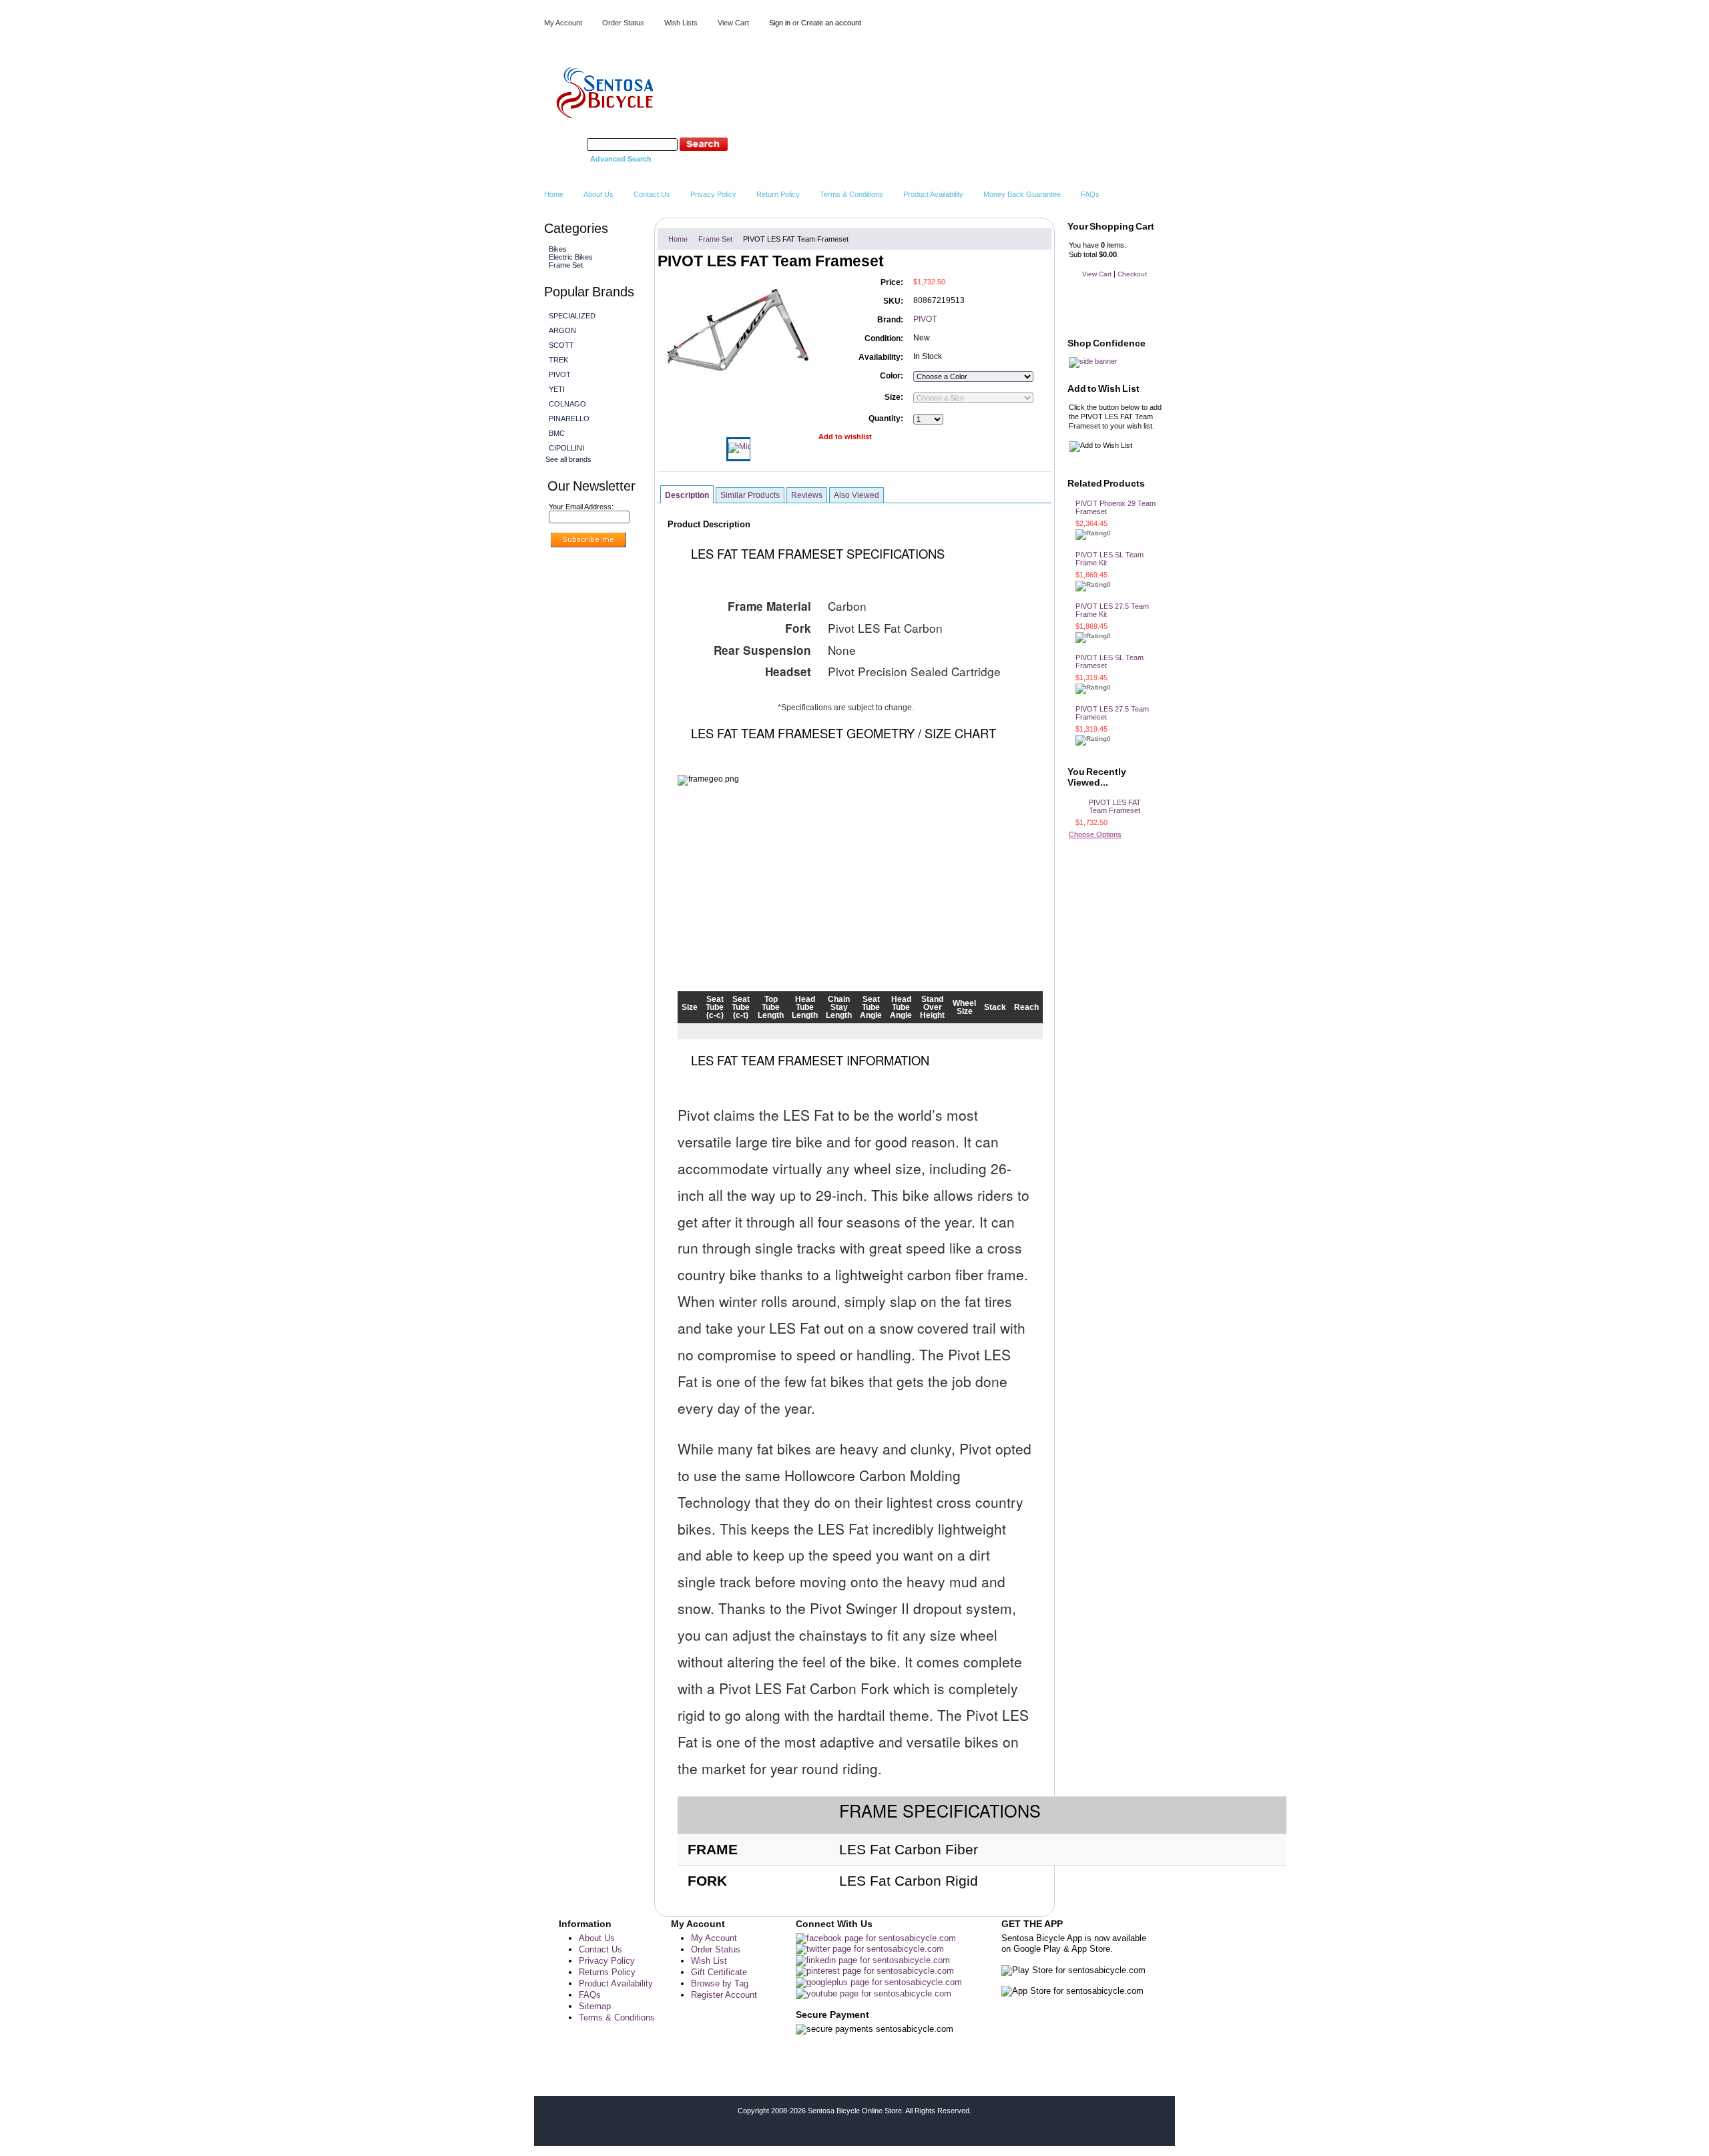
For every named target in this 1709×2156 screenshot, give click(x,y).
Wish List (709, 1961)
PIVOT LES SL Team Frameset (1110, 661)
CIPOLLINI (566, 448)
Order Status (623, 23)
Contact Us (600, 1949)
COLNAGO (567, 404)
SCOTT (561, 345)
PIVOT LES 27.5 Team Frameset (1112, 713)
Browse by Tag (720, 1983)
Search (573, 144)
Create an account (831, 23)
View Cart (733, 23)
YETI (557, 389)
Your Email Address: (581, 507)
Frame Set (566, 265)
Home (678, 239)
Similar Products (750, 495)
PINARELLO (569, 419)
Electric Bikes (569, 257)
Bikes (556, 249)
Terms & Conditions (617, 2017)
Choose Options (1095, 834)
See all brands (568, 459)
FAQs (590, 1995)
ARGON (562, 330)
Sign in (780, 23)
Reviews (807, 495)
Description (687, 495)
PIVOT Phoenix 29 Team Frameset (1116, 507)
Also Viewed (857, 495)
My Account (563, 23)
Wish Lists (681, 23)
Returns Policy (607, 1972)
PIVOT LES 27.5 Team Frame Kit (1112, 610)
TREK (558, 360)
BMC (557, 433)
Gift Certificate (719, 1972)
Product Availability (616, 1983)
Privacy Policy (607, 1961)
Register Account (724, 1995)
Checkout (1132, 274)
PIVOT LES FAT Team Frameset (1115, 806)
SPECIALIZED (572, 316)
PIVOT (560, 374)
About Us (597, 1938)
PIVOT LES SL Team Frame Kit (1110, 559)
